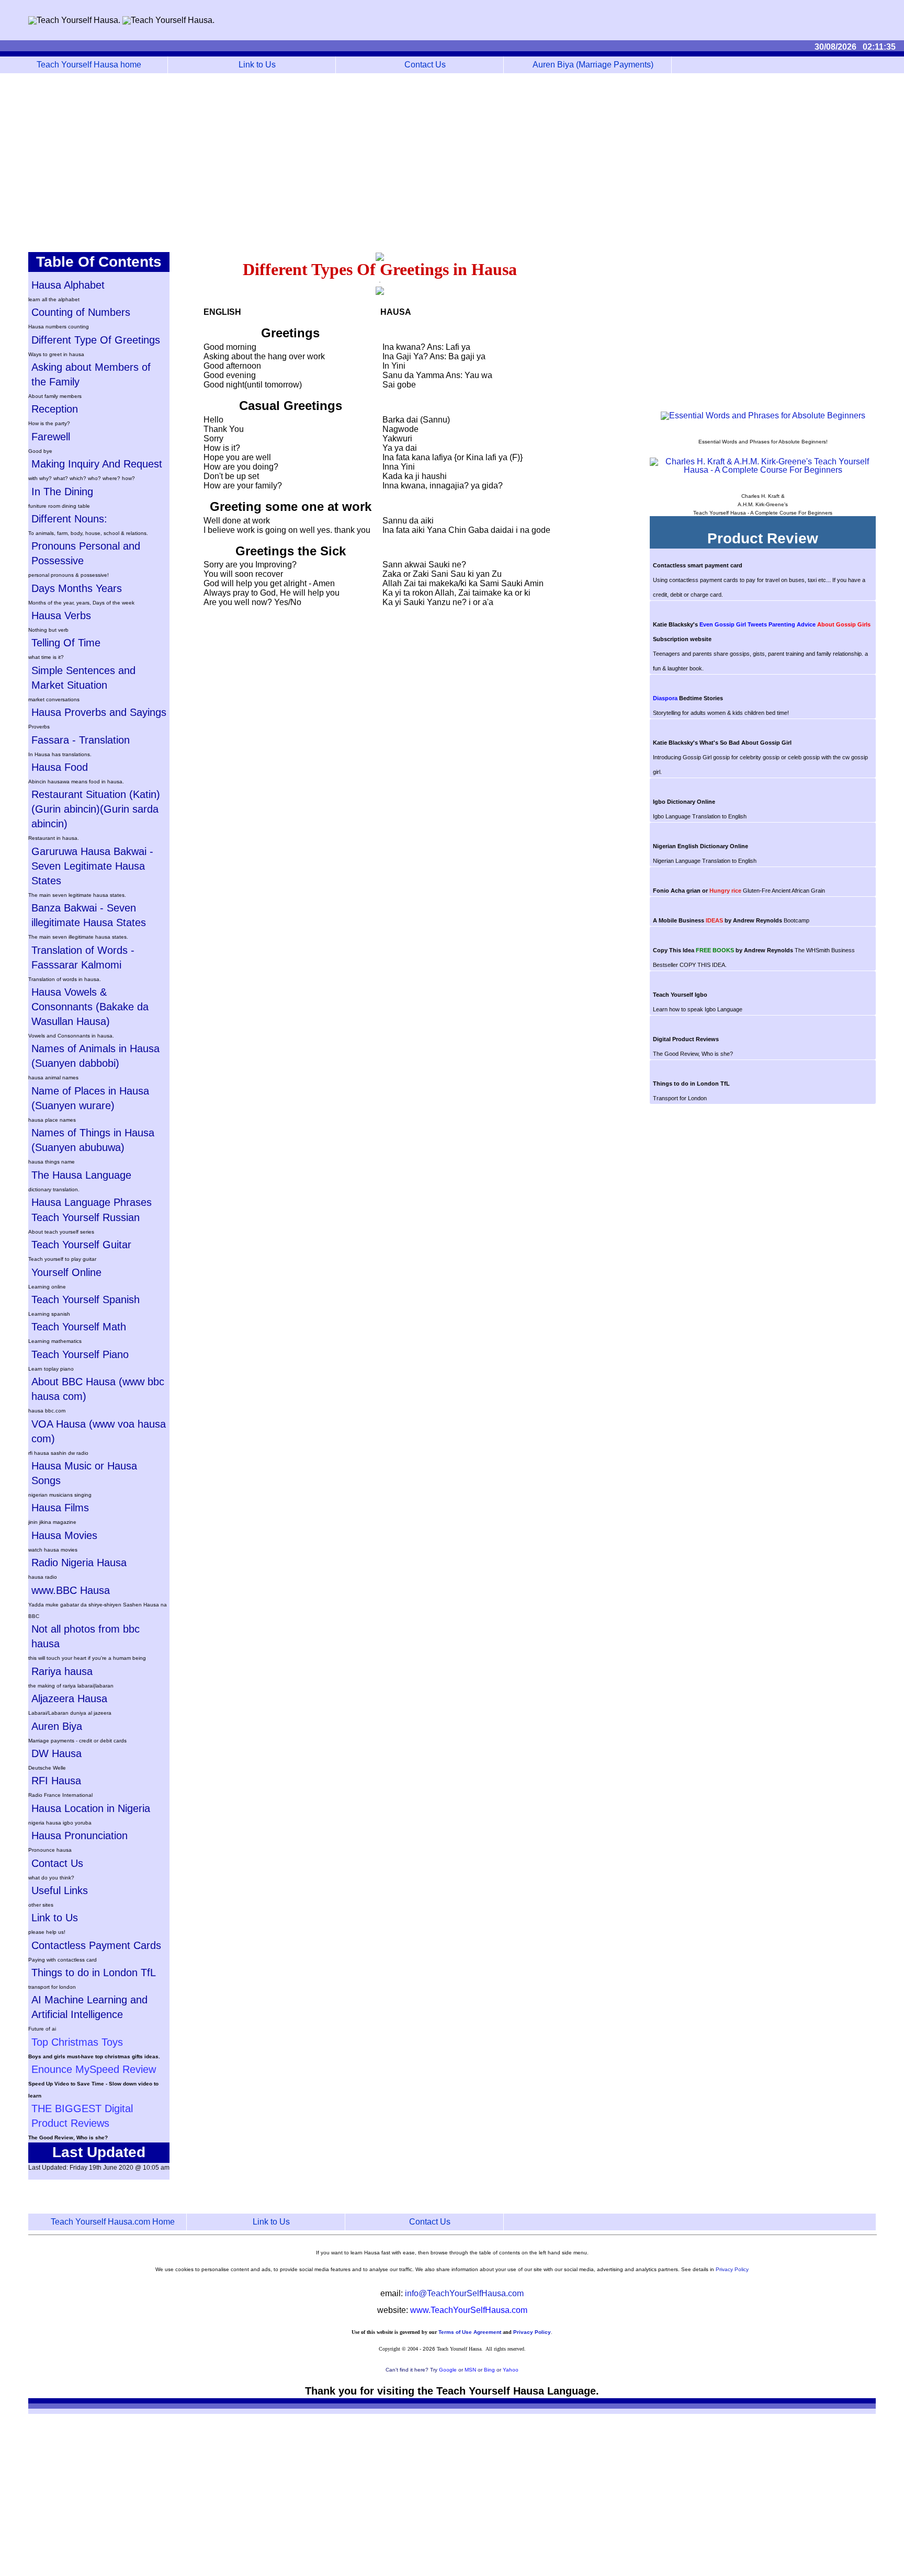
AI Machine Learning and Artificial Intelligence (89, 2007)
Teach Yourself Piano (80, 1354)
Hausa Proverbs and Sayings (99, 712)
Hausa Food (60, 767)
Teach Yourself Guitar (81, 1245)
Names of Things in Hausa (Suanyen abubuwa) (93, 1140)
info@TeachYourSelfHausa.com (464, 2293)
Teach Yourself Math (79, 1327)
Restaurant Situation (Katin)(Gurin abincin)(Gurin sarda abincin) (96, 809)
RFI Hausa (56, 1781)
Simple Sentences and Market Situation (83, 678)
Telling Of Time (66, 643)
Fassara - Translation (81, 740)
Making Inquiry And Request (97, 464)
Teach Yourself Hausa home (89, 65)
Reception (55, 409)
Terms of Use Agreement (470, 2332)
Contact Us (425, 65)
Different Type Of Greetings (96, 340)
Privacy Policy (732, 2269)
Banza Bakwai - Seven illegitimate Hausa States (89, 915)
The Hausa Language (81, 1175)
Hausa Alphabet (68, 285)
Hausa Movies (64, 1535)
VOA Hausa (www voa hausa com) (99, 1431)
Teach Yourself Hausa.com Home (113, 2222)
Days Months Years (77, 588)
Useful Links (60, 1890)
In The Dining (62, 492)
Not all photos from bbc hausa (86, 1636)
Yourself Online (66, 1272)
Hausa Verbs (61, 615)
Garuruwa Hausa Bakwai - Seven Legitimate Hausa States (92, 866)
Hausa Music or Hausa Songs (84, 1473)
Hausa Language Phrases (92, 1202)
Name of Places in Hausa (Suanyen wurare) (90, 1098)
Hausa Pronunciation (80, 1836)
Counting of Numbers (81, 312)
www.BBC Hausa (71, 1590)
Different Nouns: (69, 519)
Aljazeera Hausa (69, 1699)
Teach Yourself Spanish (86, 1300)
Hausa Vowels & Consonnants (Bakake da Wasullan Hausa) (90, 1007)
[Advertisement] (452, 163)
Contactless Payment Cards (96, 1945)
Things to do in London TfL (94, 1973)
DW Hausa (56, 1753)
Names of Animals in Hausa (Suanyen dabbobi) (95, 1056)
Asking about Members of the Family (91, 374)
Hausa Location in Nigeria (91, 1808)
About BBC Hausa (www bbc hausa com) (98, 1389)
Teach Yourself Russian (86, 1217)
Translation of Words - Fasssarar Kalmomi (83, 958)
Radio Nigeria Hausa (79, 1563)
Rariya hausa (62, 1671)
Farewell (51, 437)
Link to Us (257, 65)
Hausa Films (60, 1508)
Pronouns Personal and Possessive (86, 553)
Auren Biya (57, 1726)
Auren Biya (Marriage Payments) (593, 65)
